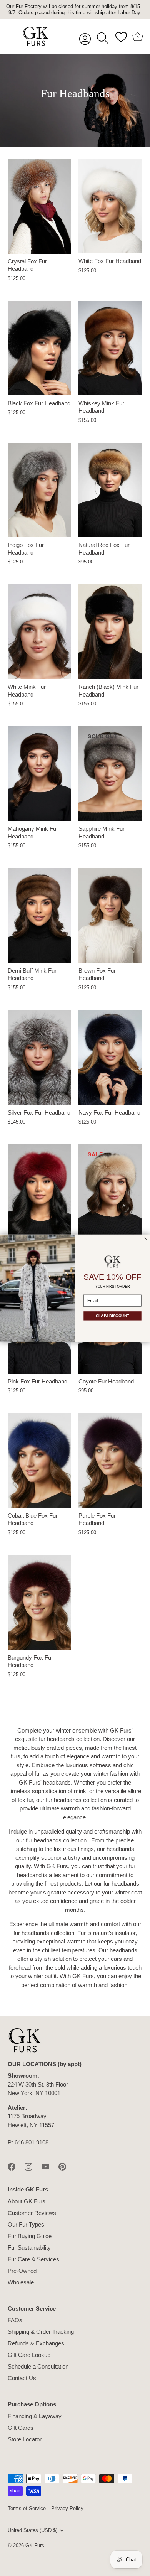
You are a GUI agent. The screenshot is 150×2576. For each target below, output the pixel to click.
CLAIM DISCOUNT (112, 1316)
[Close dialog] (146, 1239)
